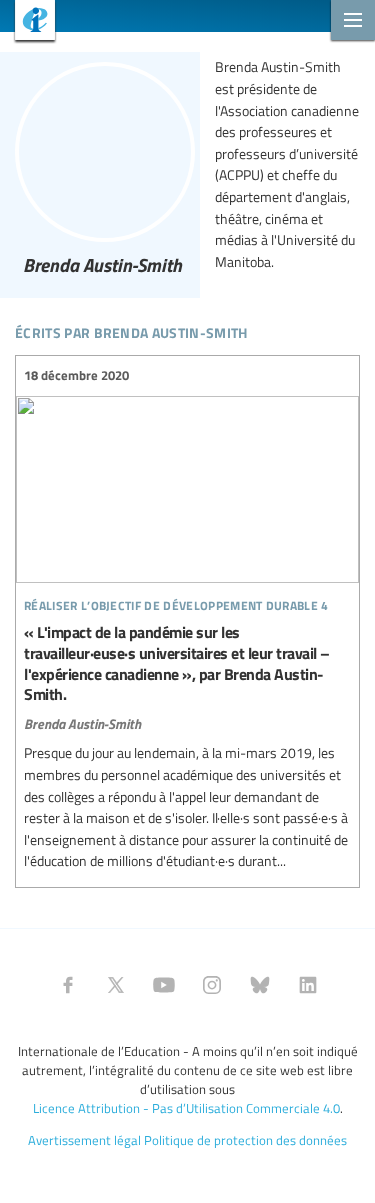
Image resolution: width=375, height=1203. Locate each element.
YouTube (164, 985)
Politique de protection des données (245, 1140)
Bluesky (260, 985)
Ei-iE (27, 22)
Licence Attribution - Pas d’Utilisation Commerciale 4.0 (186, 1108)
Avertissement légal (84, 1140)
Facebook (68, 985)
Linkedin (308, 985)
